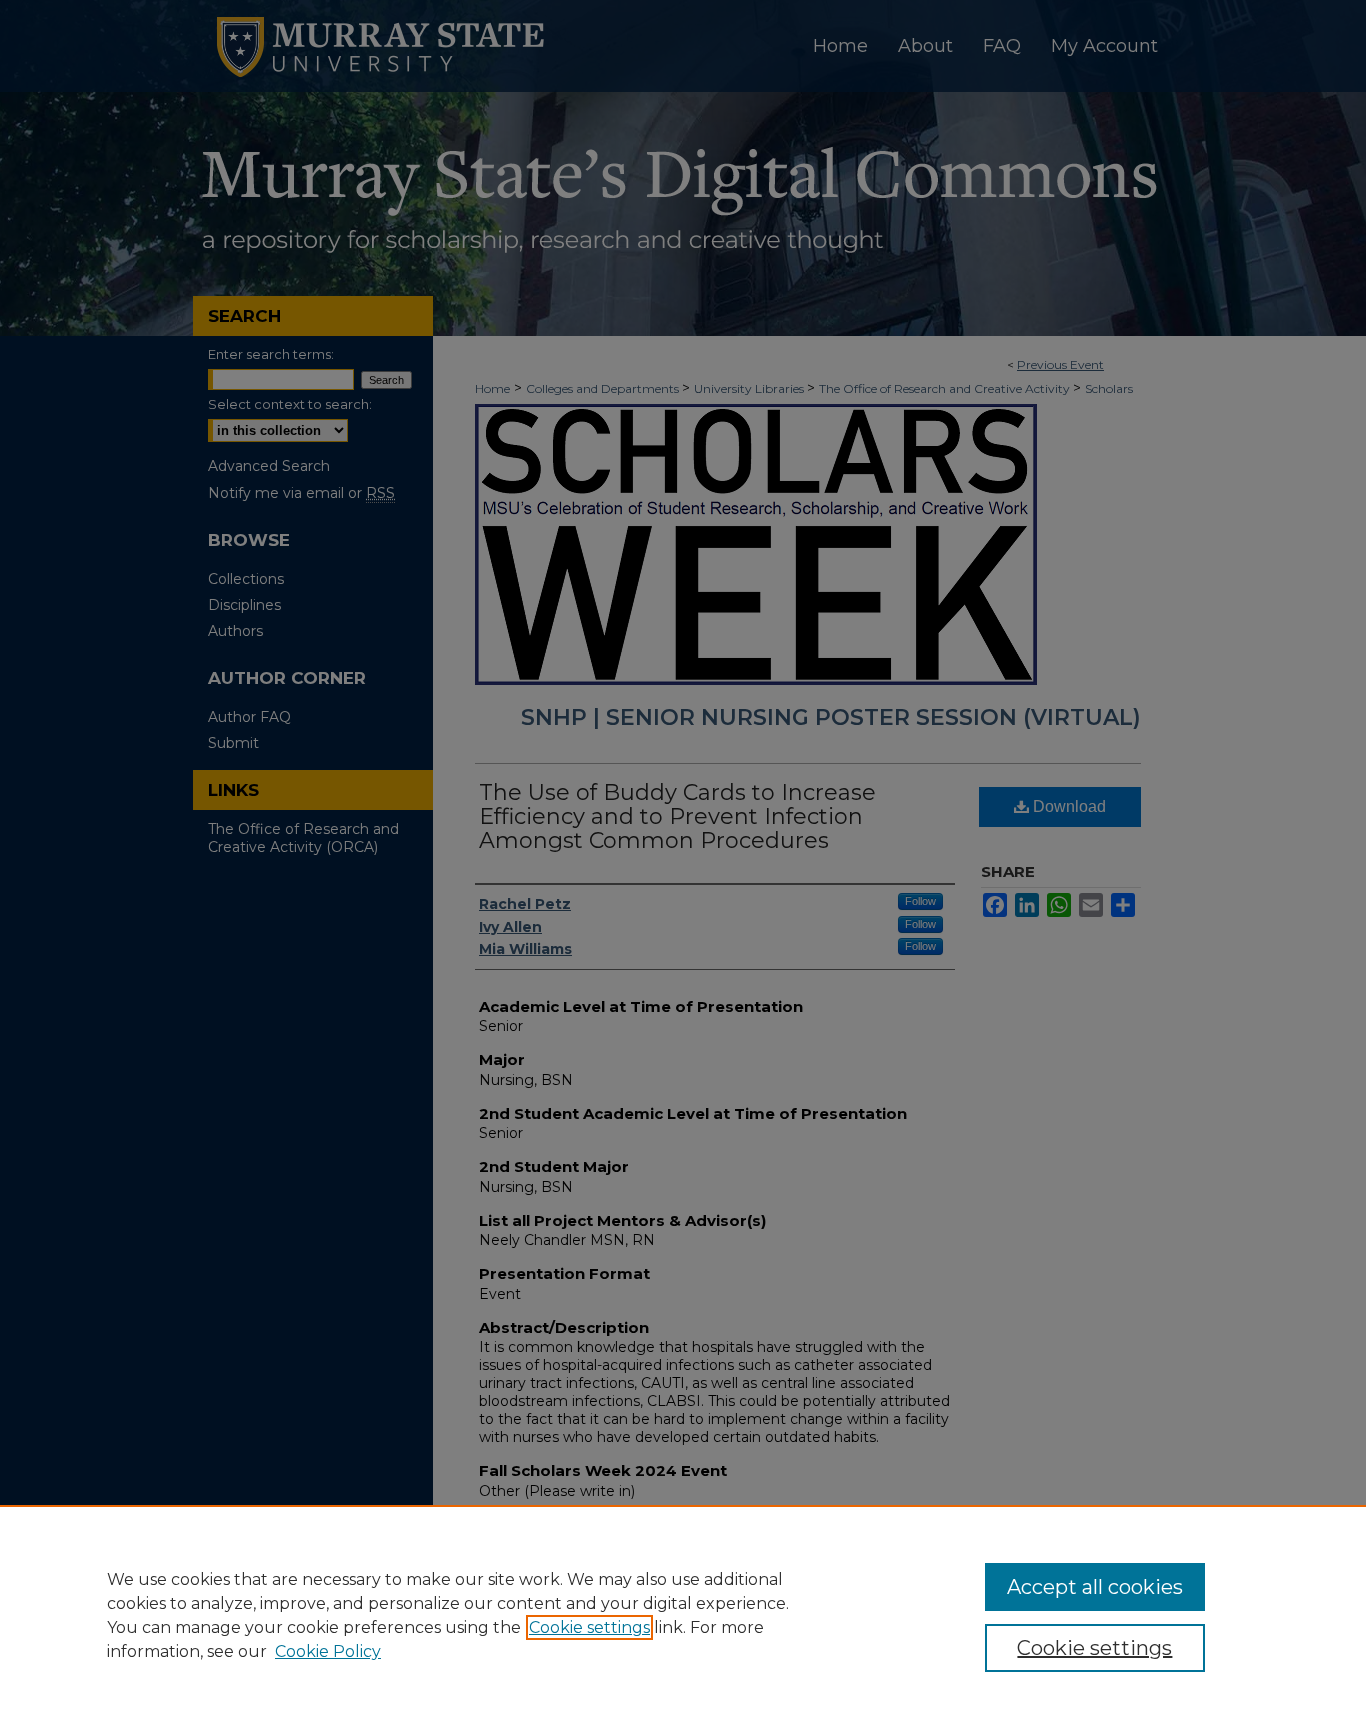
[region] (683, 1615)
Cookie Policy (328, 1651)
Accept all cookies (1095, 1587)
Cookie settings (589, 1627)
